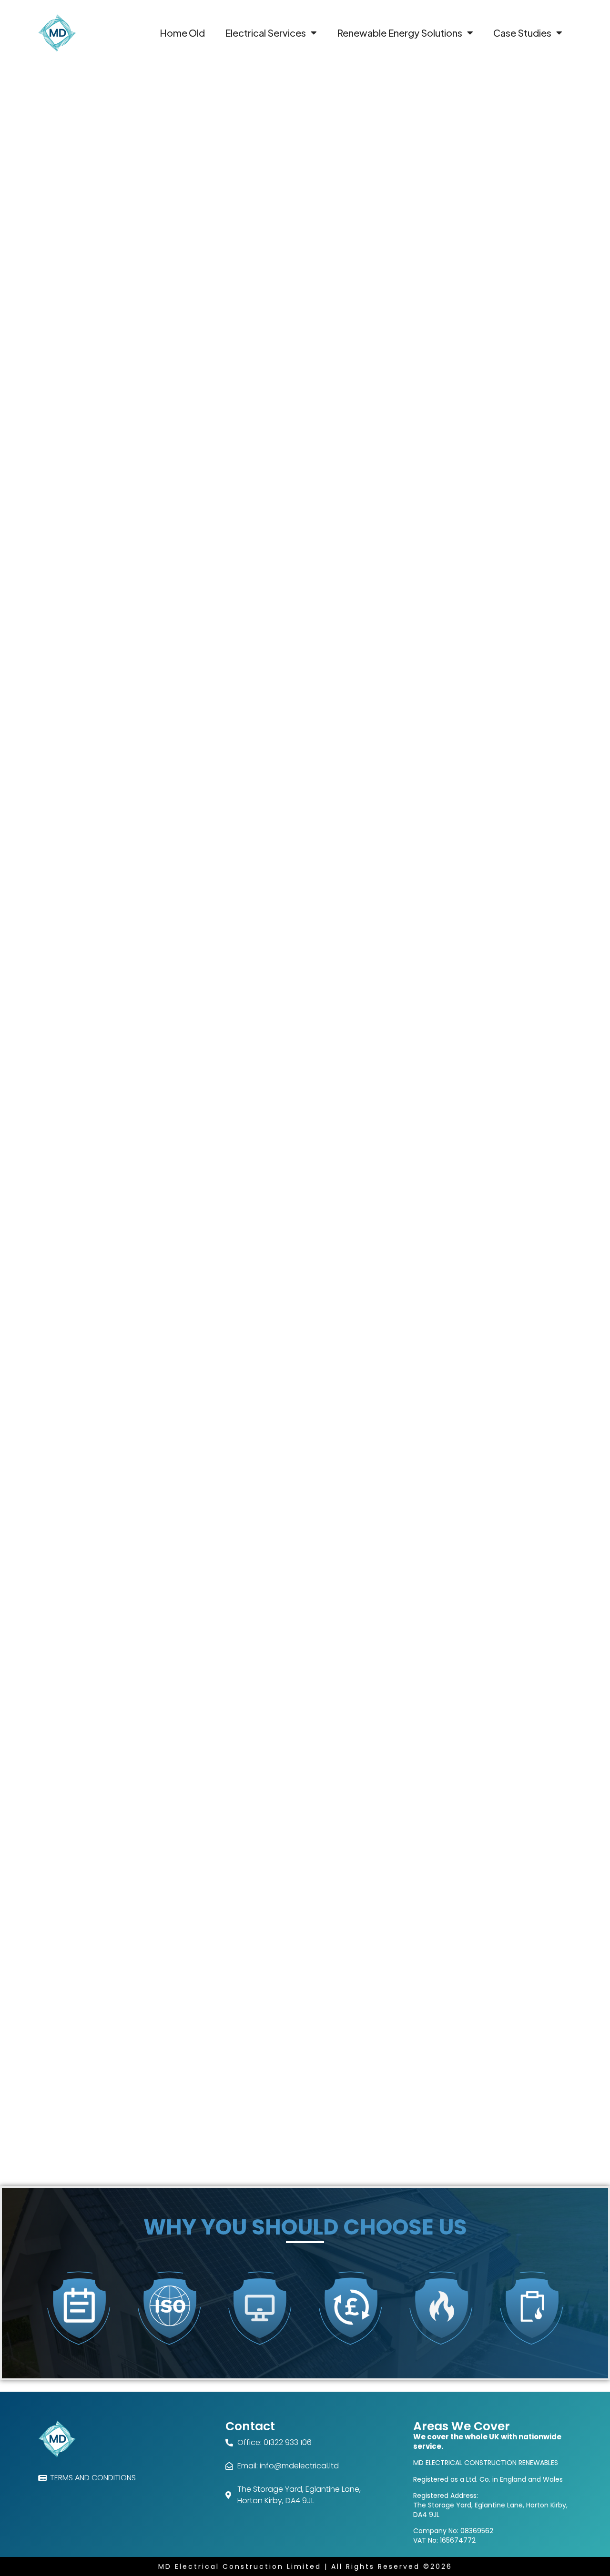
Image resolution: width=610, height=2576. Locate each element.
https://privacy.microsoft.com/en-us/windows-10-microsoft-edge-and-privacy (183, 2072)
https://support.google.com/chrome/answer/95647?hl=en (153, 1981)
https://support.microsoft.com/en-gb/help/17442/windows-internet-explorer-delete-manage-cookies (222, 2036)
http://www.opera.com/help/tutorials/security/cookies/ (148, 2018)
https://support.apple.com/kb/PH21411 (122, 2054)
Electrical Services (265, 33)
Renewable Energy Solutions (400, 33)
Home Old (182, 33)
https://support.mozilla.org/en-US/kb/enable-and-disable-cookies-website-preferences (199, 2000)
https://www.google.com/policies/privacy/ (110, 1921)
